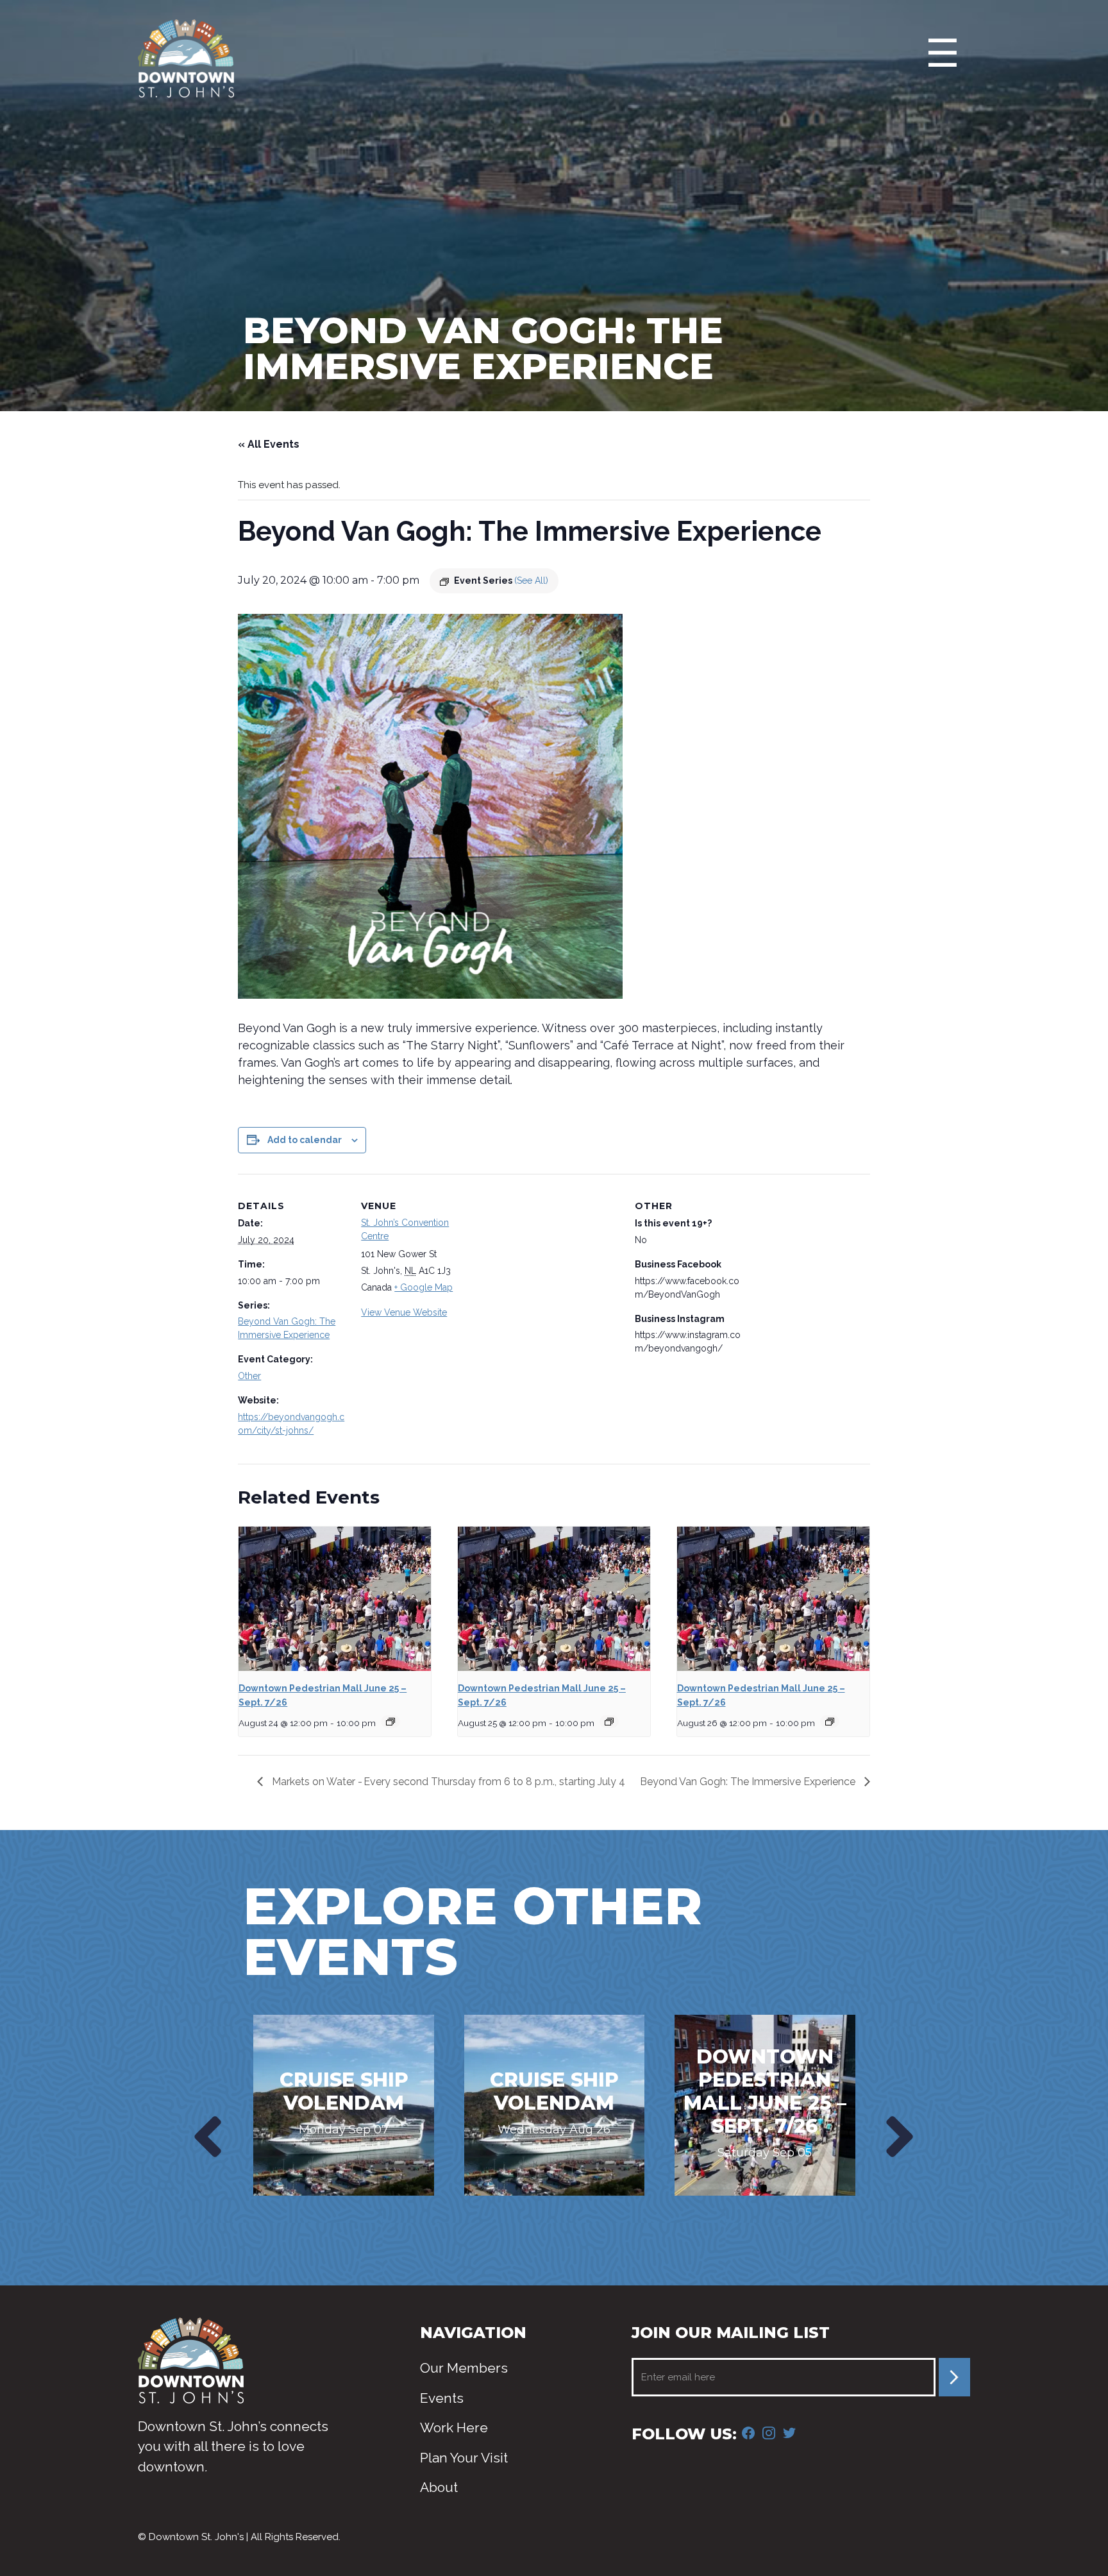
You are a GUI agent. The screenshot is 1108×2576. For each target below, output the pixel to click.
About (439, 2487)
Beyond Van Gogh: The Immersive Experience (749, 1782)
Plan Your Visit (464, 2458)
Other (249, 1376)
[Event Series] (390, 1722)
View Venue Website (404, 1312)
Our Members (464, 2368)
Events (442, 2398)
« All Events (269, 444)
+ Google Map (424, 1287)
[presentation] (205, 2137)
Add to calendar (305, 1140)
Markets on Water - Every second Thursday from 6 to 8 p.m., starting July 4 (447, 1782)
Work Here (454, 2428)
